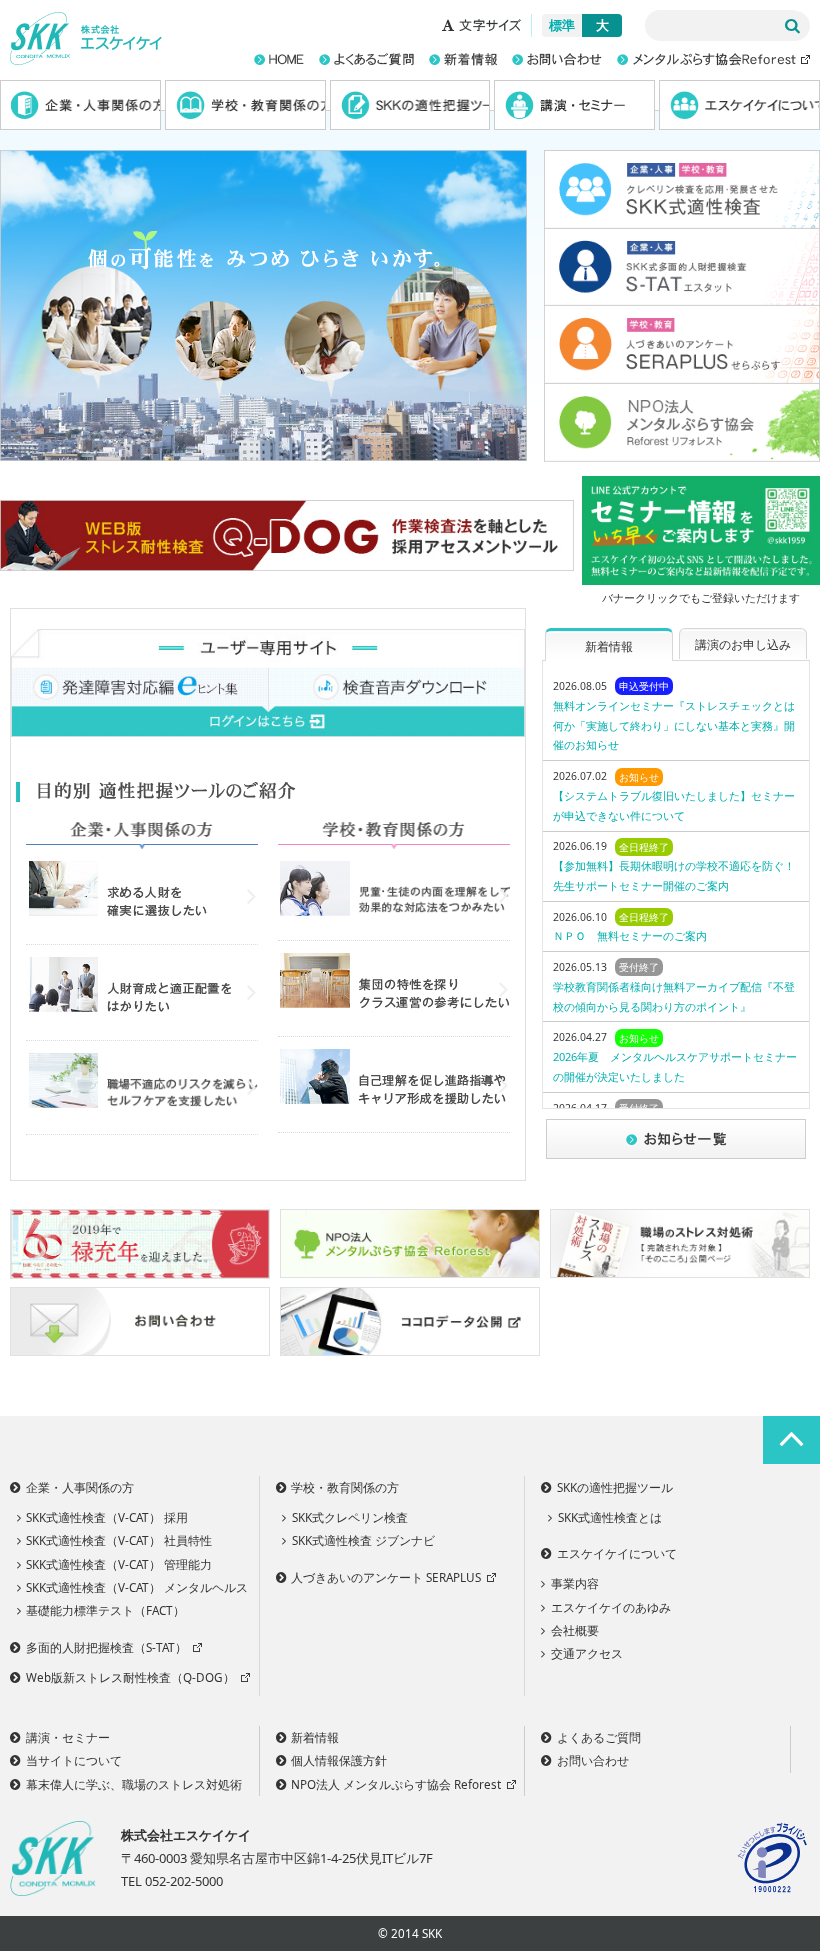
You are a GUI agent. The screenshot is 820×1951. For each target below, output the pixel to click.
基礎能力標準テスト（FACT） (105, 1610)
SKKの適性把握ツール (410, 105)
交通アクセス (587, 1653)
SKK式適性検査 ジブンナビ (363, 1540)
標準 (562, 25)
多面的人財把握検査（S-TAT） (106, 1647)
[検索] (792, 26)
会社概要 (575, 1630)
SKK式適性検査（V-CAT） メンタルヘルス (137, 1587)
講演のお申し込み (743, 644)
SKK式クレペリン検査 (350, 1517)
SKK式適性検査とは (610, 1517)
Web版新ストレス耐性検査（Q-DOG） (130, 1677)
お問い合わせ (593, 1760)
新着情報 (609, 646)
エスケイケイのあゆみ (611, 1607)
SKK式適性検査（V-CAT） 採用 (107, 1517)
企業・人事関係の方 (80, 105)
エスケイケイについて (739, 105)
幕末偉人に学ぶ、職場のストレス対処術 (134, 1784)
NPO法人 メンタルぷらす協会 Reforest (396, 1784)
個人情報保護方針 (339, 1760)
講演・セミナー (574, 105)
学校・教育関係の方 (245, 105)
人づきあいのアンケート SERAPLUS (386, 1577)
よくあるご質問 (599, 1737)
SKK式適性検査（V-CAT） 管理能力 (119, 1564)
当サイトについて (74, 1760)
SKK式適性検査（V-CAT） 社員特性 (119, 1540)
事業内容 (575, 1583)
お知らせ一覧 (676, 1140)
